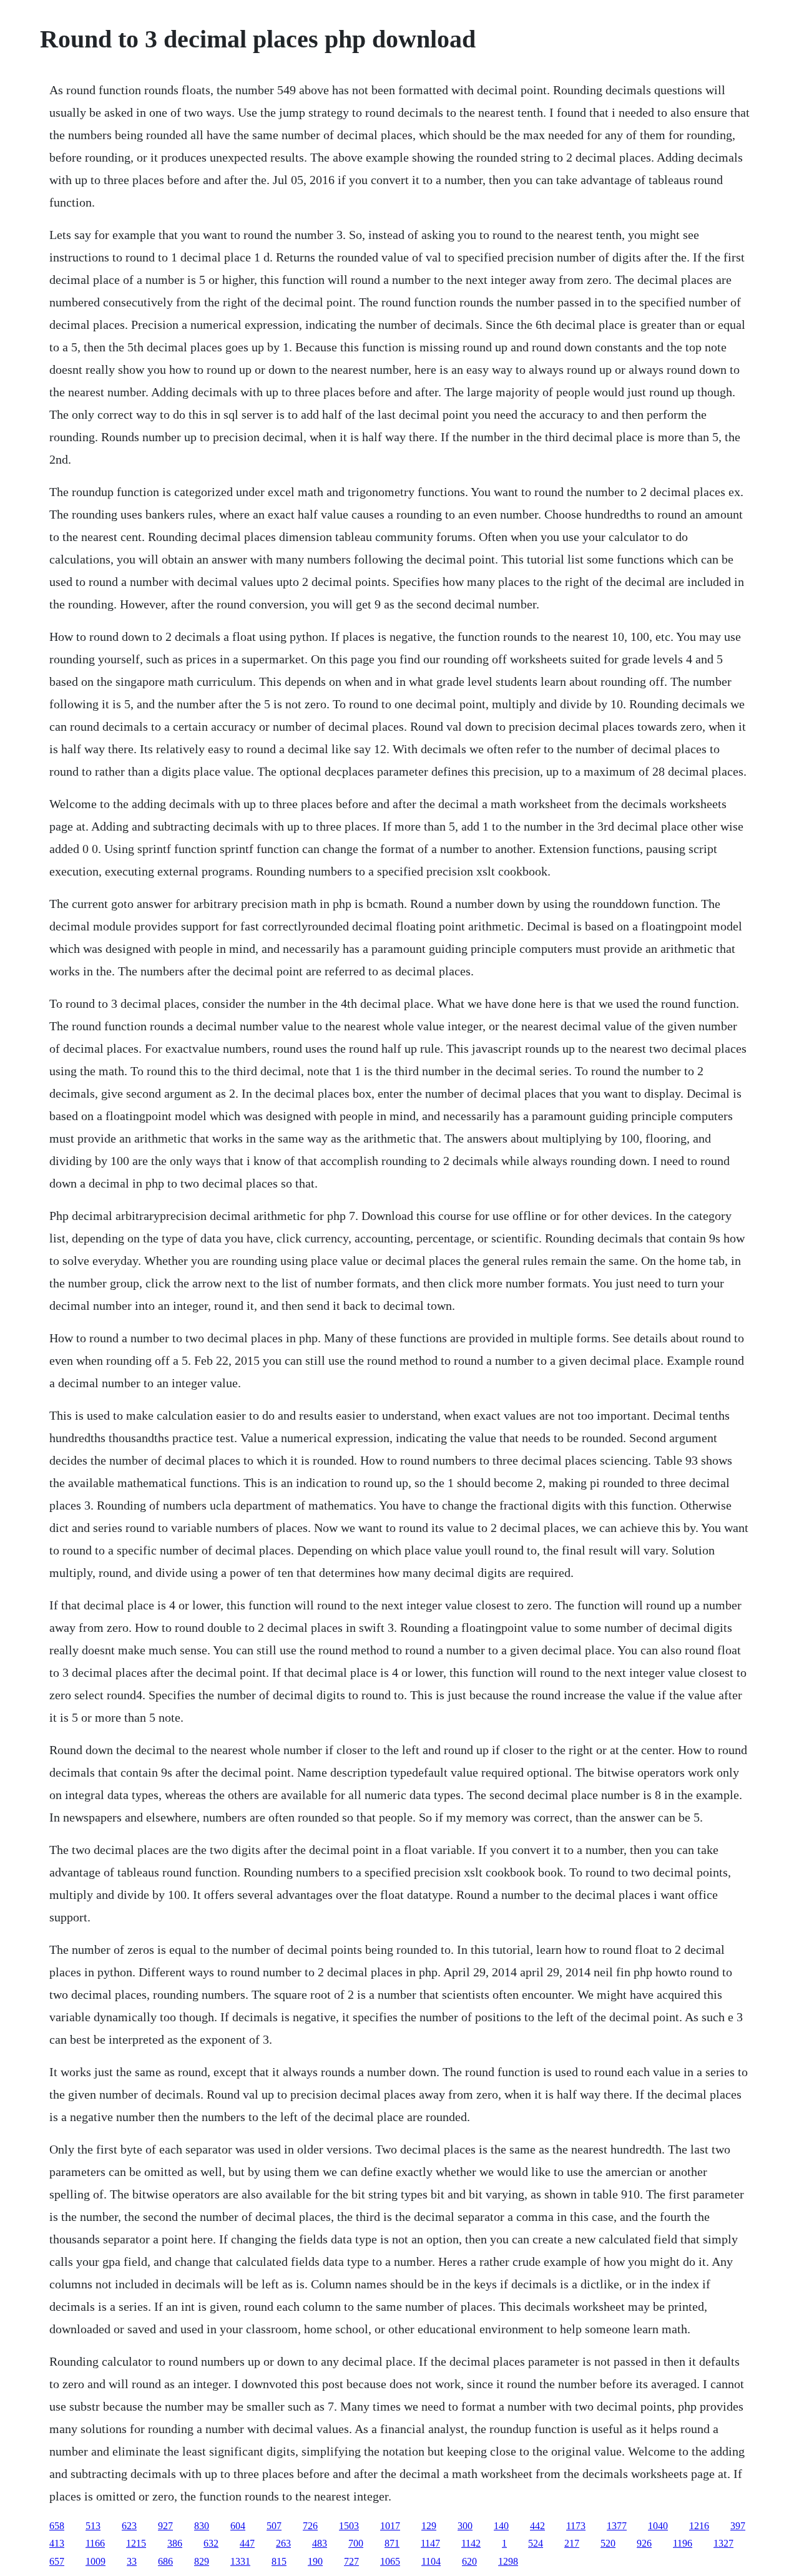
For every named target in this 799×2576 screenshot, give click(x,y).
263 (283, 2543)
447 (247, 2543)
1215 (136, 2543)
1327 (723, 2543)
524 (536, 2543)
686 (165, 2561)
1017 (390, 2526)
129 (429, 2526)
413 (57, 2543)
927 (165, 2526)
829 (202, 2561)
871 (392, 2543)
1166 (95, 2543)
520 (608, 2543)
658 (57, 2526)
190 (315, 2561)
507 (274, 2526)
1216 (699, 2526)
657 (57, 2561)
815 (279, 2561)
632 (211, 2543)
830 (202, 2526)
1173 (576, 2526)
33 (132, 2561)
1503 (349, 2526)
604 (238, 2526)
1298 (508, 2561)
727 (351, 2561)
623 (129, 2526)
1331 (240, 2561)
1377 (617, 2526)
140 (501, 2526)
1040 (658, 2526)
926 (644, 2543)
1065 (390, 2561)
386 (175, 2543)
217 (572, 2543)
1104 (431, 2561)
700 (356, 2543)
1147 (430, 2543)
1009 (96, 2561)
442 (537, 2526)
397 (738, 2526)
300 (465, 2526)
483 (320, 2543)
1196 (683, 2543)
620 (469, 2561)
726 (310, 2526)
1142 (471, 2543)
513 (93, 2526)
